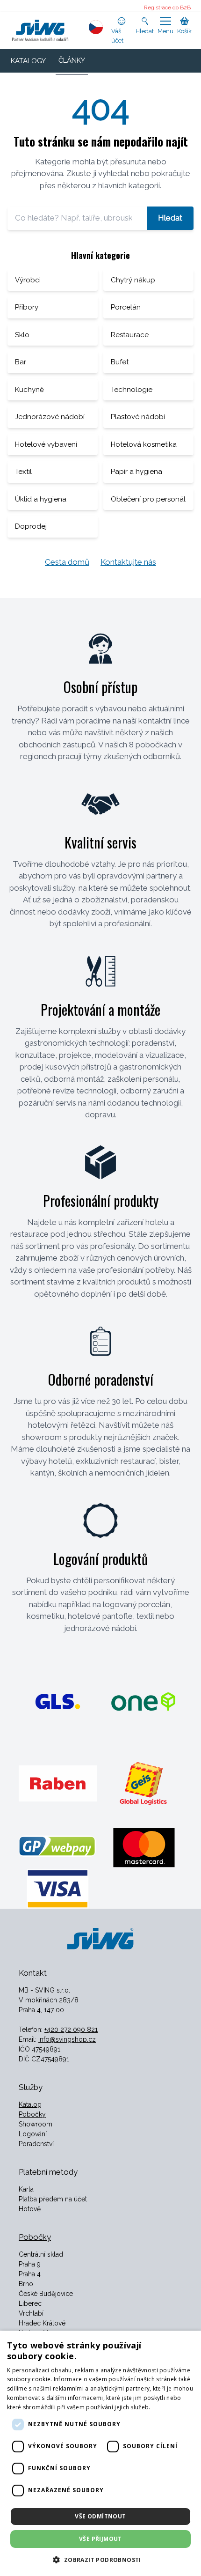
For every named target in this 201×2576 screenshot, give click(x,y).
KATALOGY (28, 61)
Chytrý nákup (133, 280)
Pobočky (32, 2114)
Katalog (30, 2104)
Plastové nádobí (138, 417)
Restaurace (130, 335)
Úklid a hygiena (41, 499)
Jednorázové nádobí (50, 417)
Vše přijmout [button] (100, 2539)
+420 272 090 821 (71, 2030)
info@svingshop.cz (67, 2039)
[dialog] (100, 2453)
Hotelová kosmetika (144, 444)
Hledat (170, 218)
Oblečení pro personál (148, 499)
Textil (23, 472)
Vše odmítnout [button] (100, 2516)
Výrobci (28, 280)
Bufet (120, 362)
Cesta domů (67, 562)
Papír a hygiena (136, 472)
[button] (100, 2560)
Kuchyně (29, 390)
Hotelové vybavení (46, 444)
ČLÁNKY (72, 60)
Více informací (172, 2407)
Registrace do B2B (167, 7)
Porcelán (126, 307)
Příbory (27, 307)
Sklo (22, 335)
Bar (21, 362)
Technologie (132, 390)
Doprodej (31, 526)
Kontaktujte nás (128, 562)
